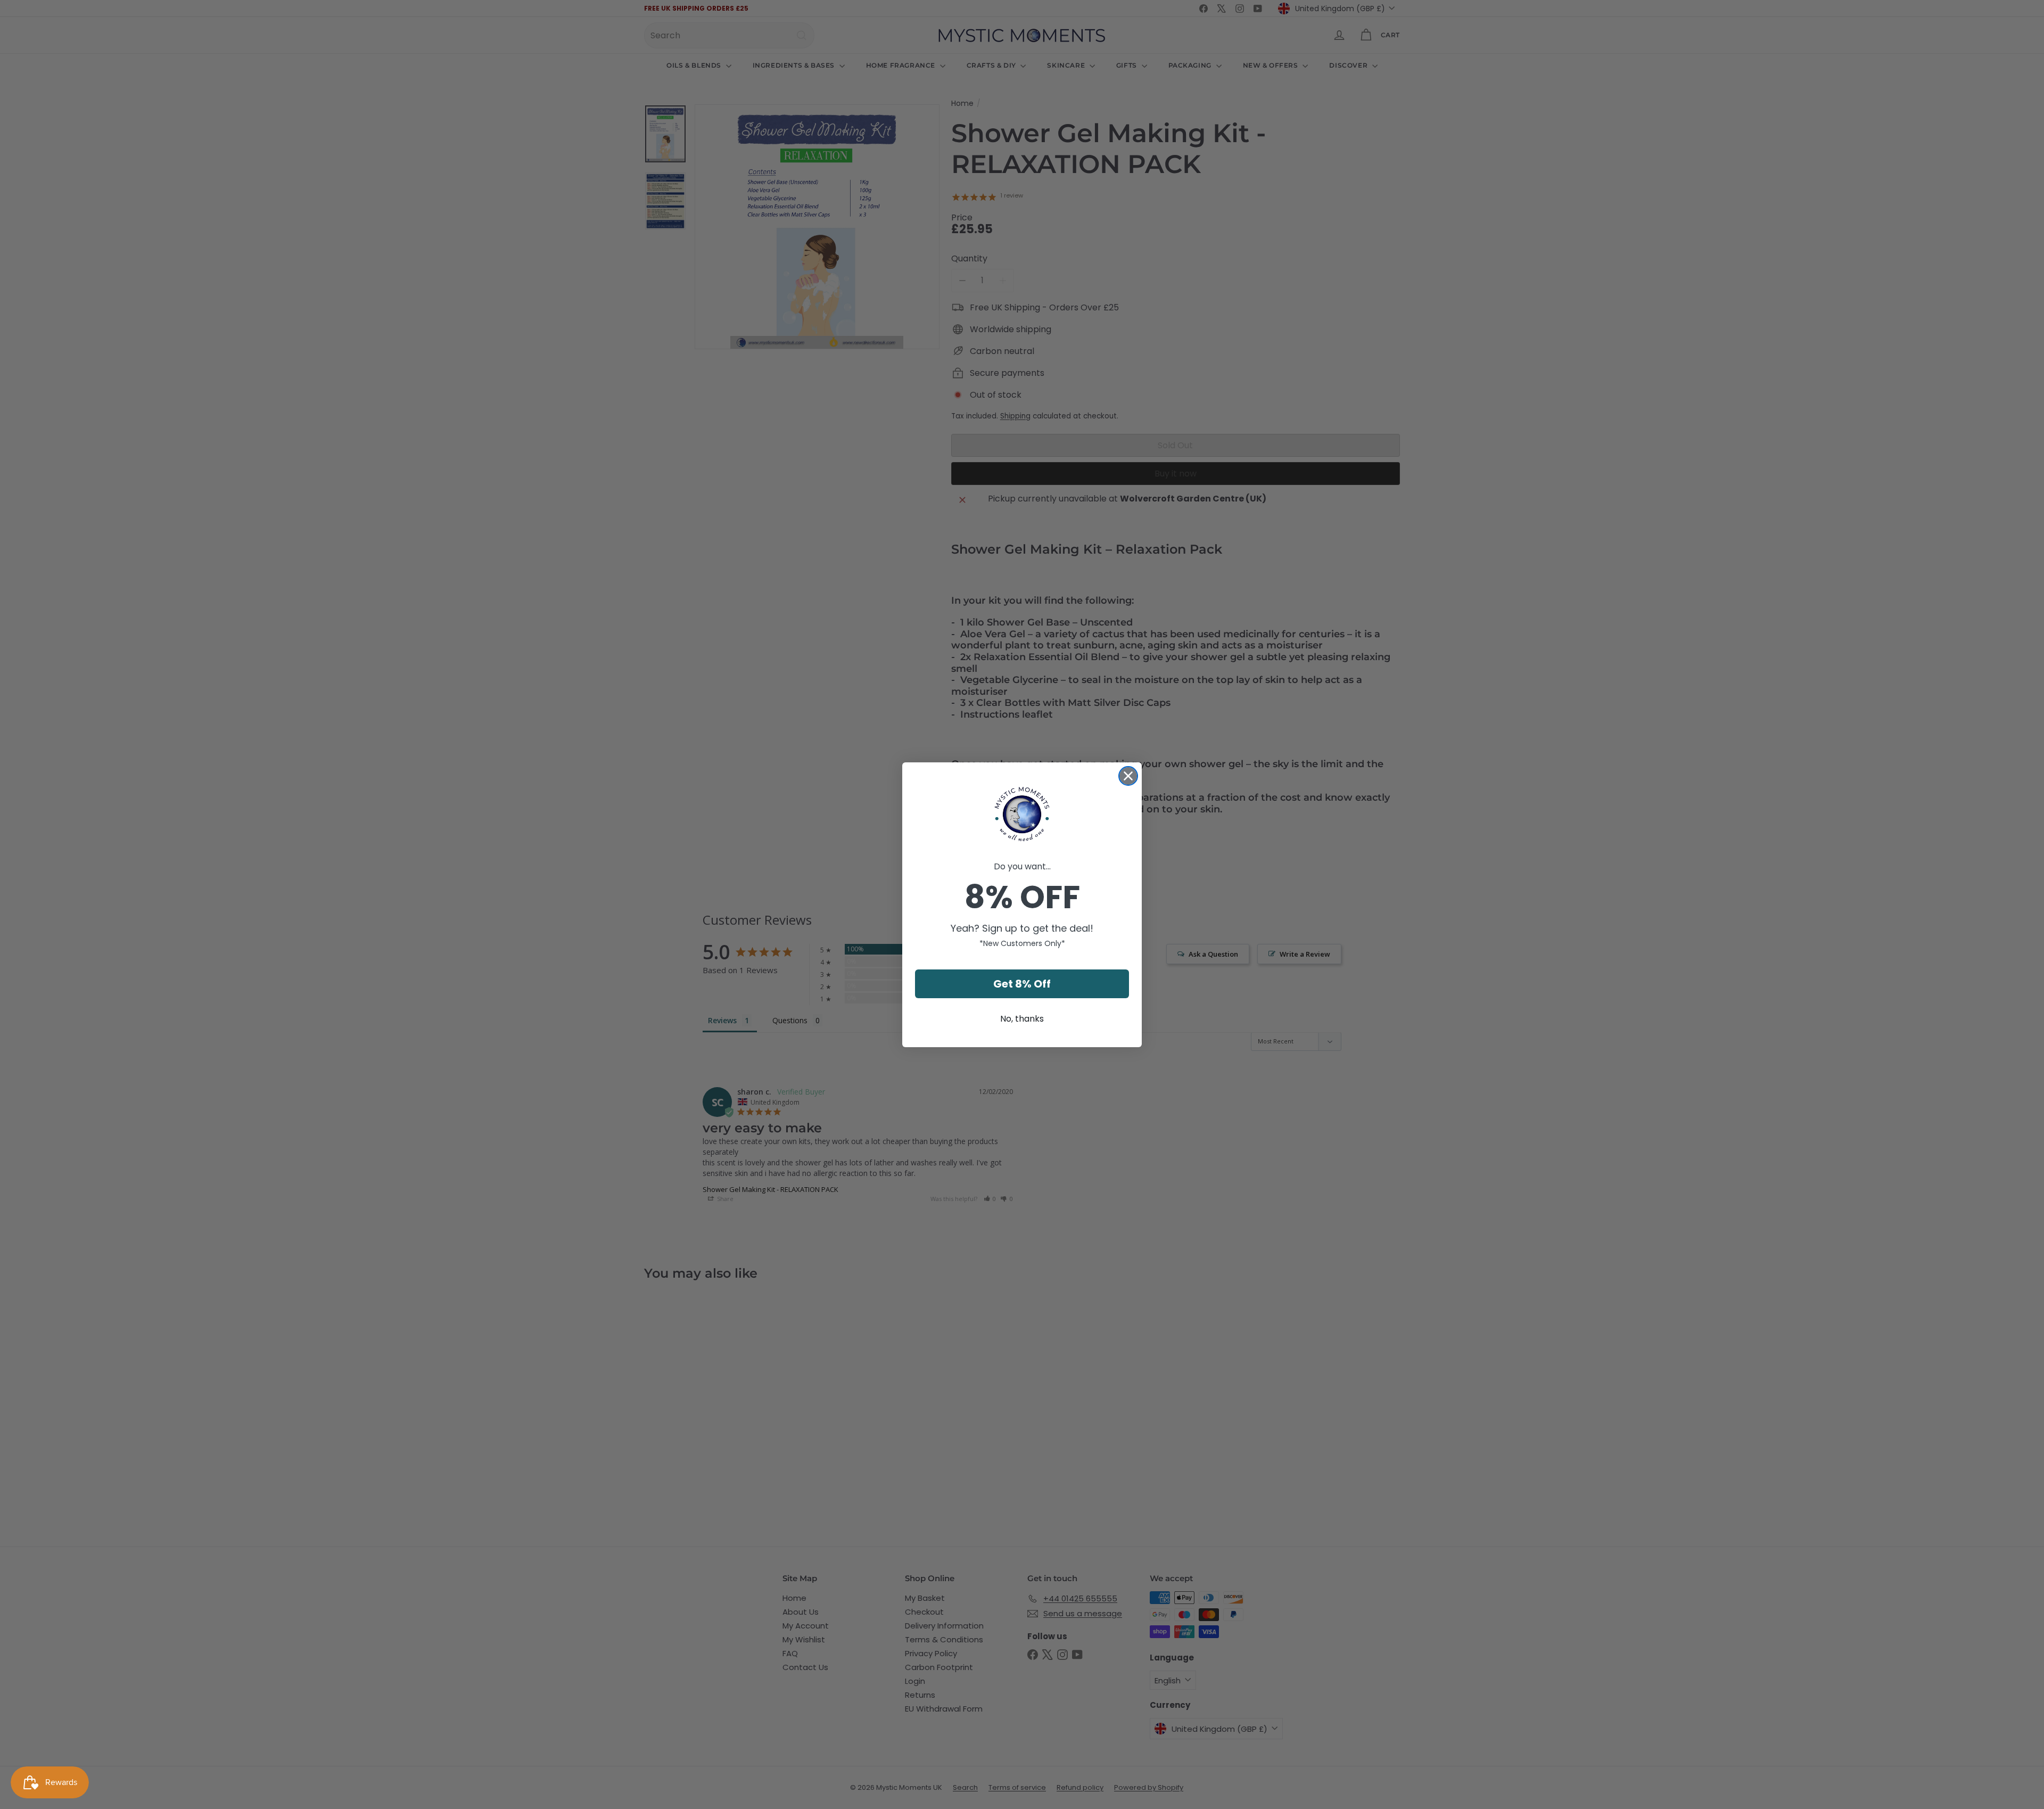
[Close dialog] (1128, 776)
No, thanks (1022, 1019)
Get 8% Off (1022, 984)
